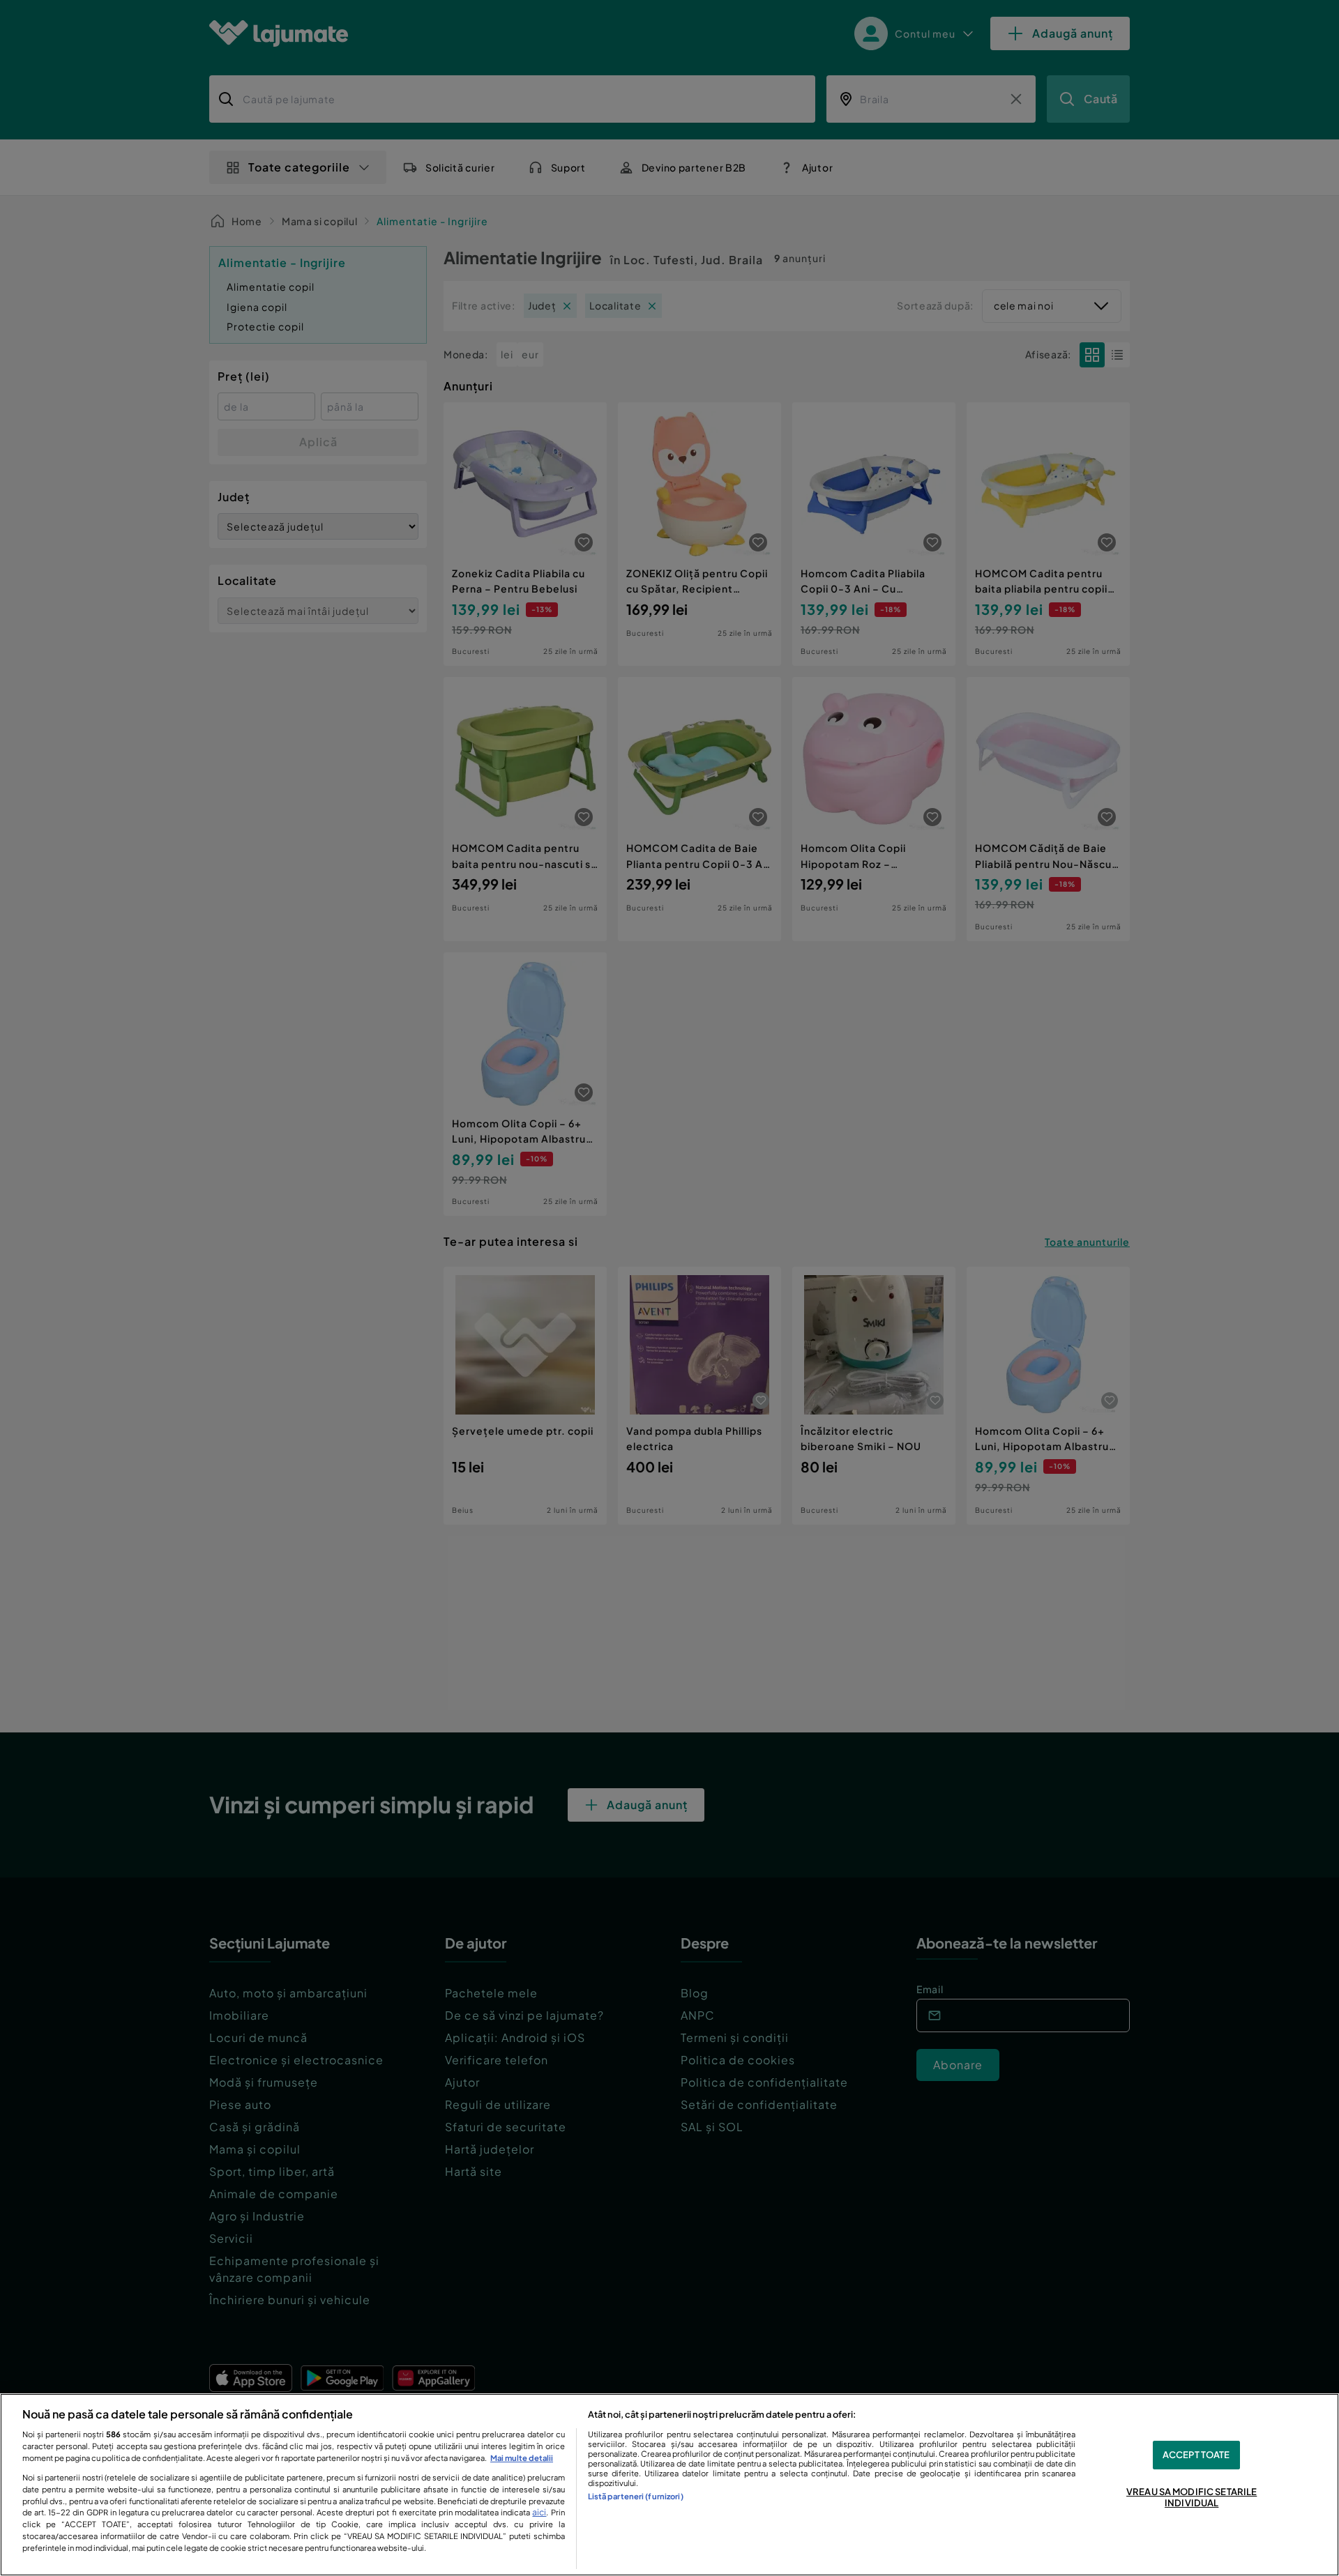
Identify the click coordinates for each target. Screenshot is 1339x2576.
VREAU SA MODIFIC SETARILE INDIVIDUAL (1192, 2498)
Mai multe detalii (522, 2457)
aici (539, 2512)
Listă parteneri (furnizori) (636, 2496)
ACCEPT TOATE (1196, 2455)
